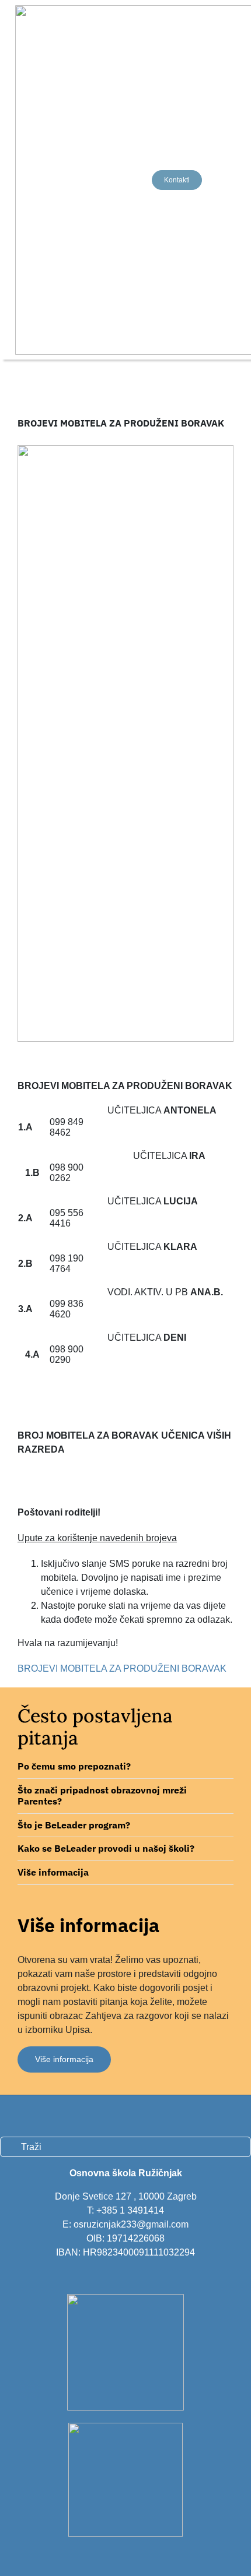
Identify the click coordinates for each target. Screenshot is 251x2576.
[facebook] (4, 2115)
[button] (125, 1767)
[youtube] (44, 2115)
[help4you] (125, 2427)
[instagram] (24, 2115)
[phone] (64, 2115)
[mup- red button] (125, 2298)
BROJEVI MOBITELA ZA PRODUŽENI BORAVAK (122, 1668)
